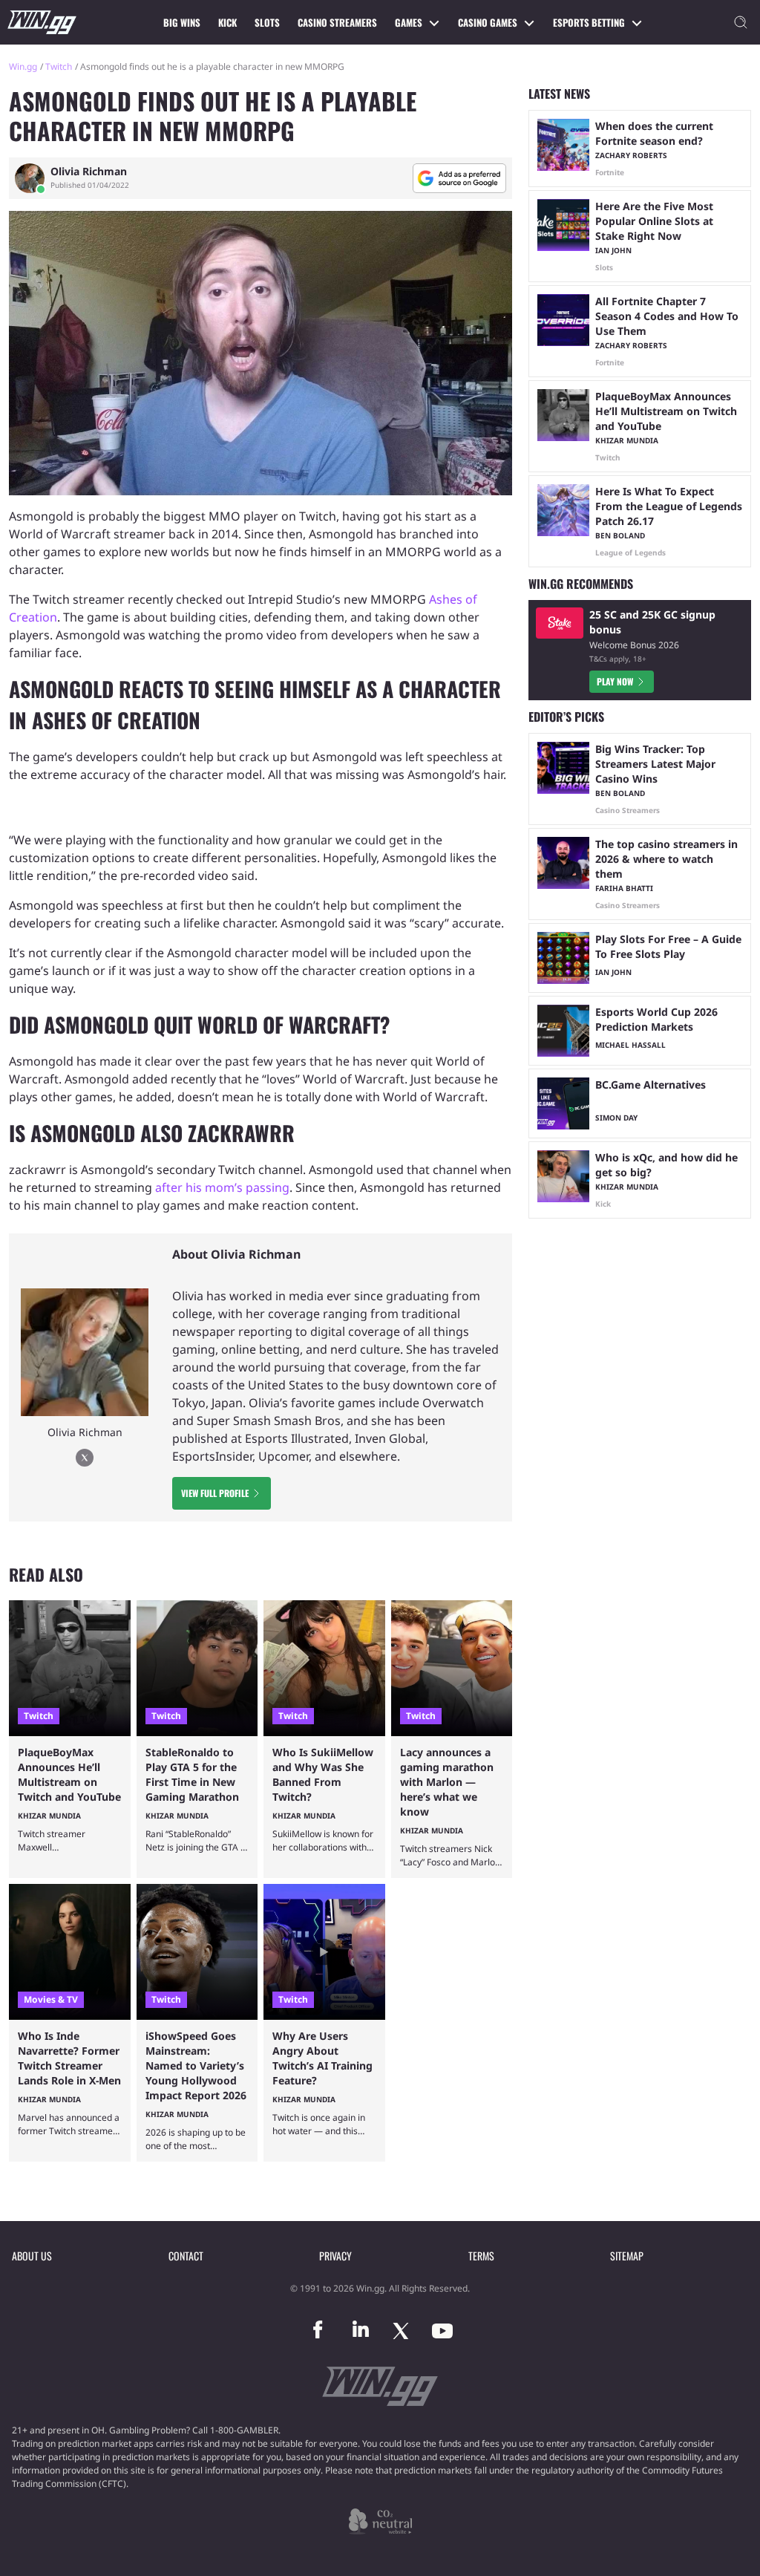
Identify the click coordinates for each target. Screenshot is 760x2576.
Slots (267, 22)
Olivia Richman (89, 172)
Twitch (59, 66)
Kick (227, 22)
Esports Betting (589, 22)
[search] (741, 22)
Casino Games (488, 22)
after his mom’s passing (222, 1187)
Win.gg (23, 66)
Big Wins (182, 22)
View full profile (215, 1493)
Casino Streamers (337, 22)
